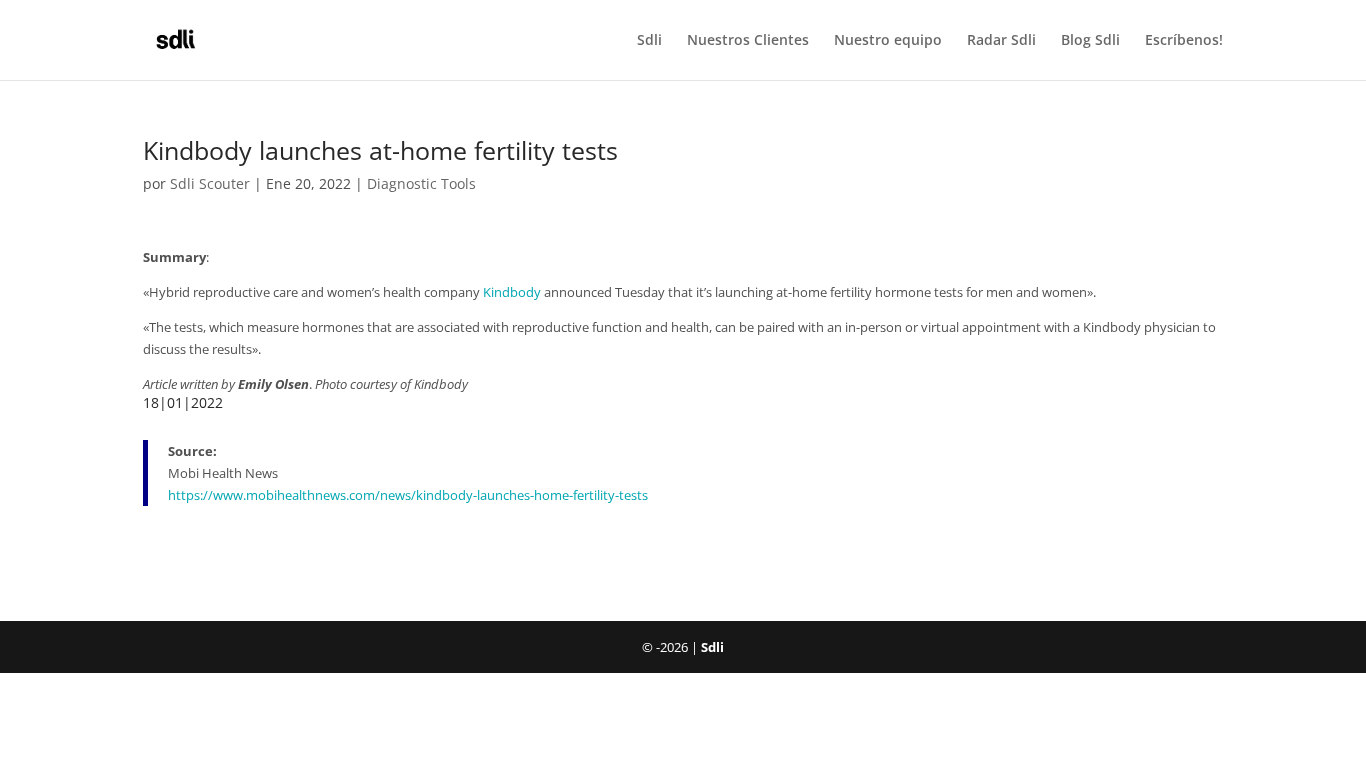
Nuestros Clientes (748, 41)
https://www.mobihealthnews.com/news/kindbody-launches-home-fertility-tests (408, 495)
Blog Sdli (1090, 41)
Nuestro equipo (888, 41)
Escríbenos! (1184, 41)
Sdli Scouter (210, 183)
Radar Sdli (1001, 41)
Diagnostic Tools (421, 183)
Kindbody (512, 292)
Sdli (649, 41)
